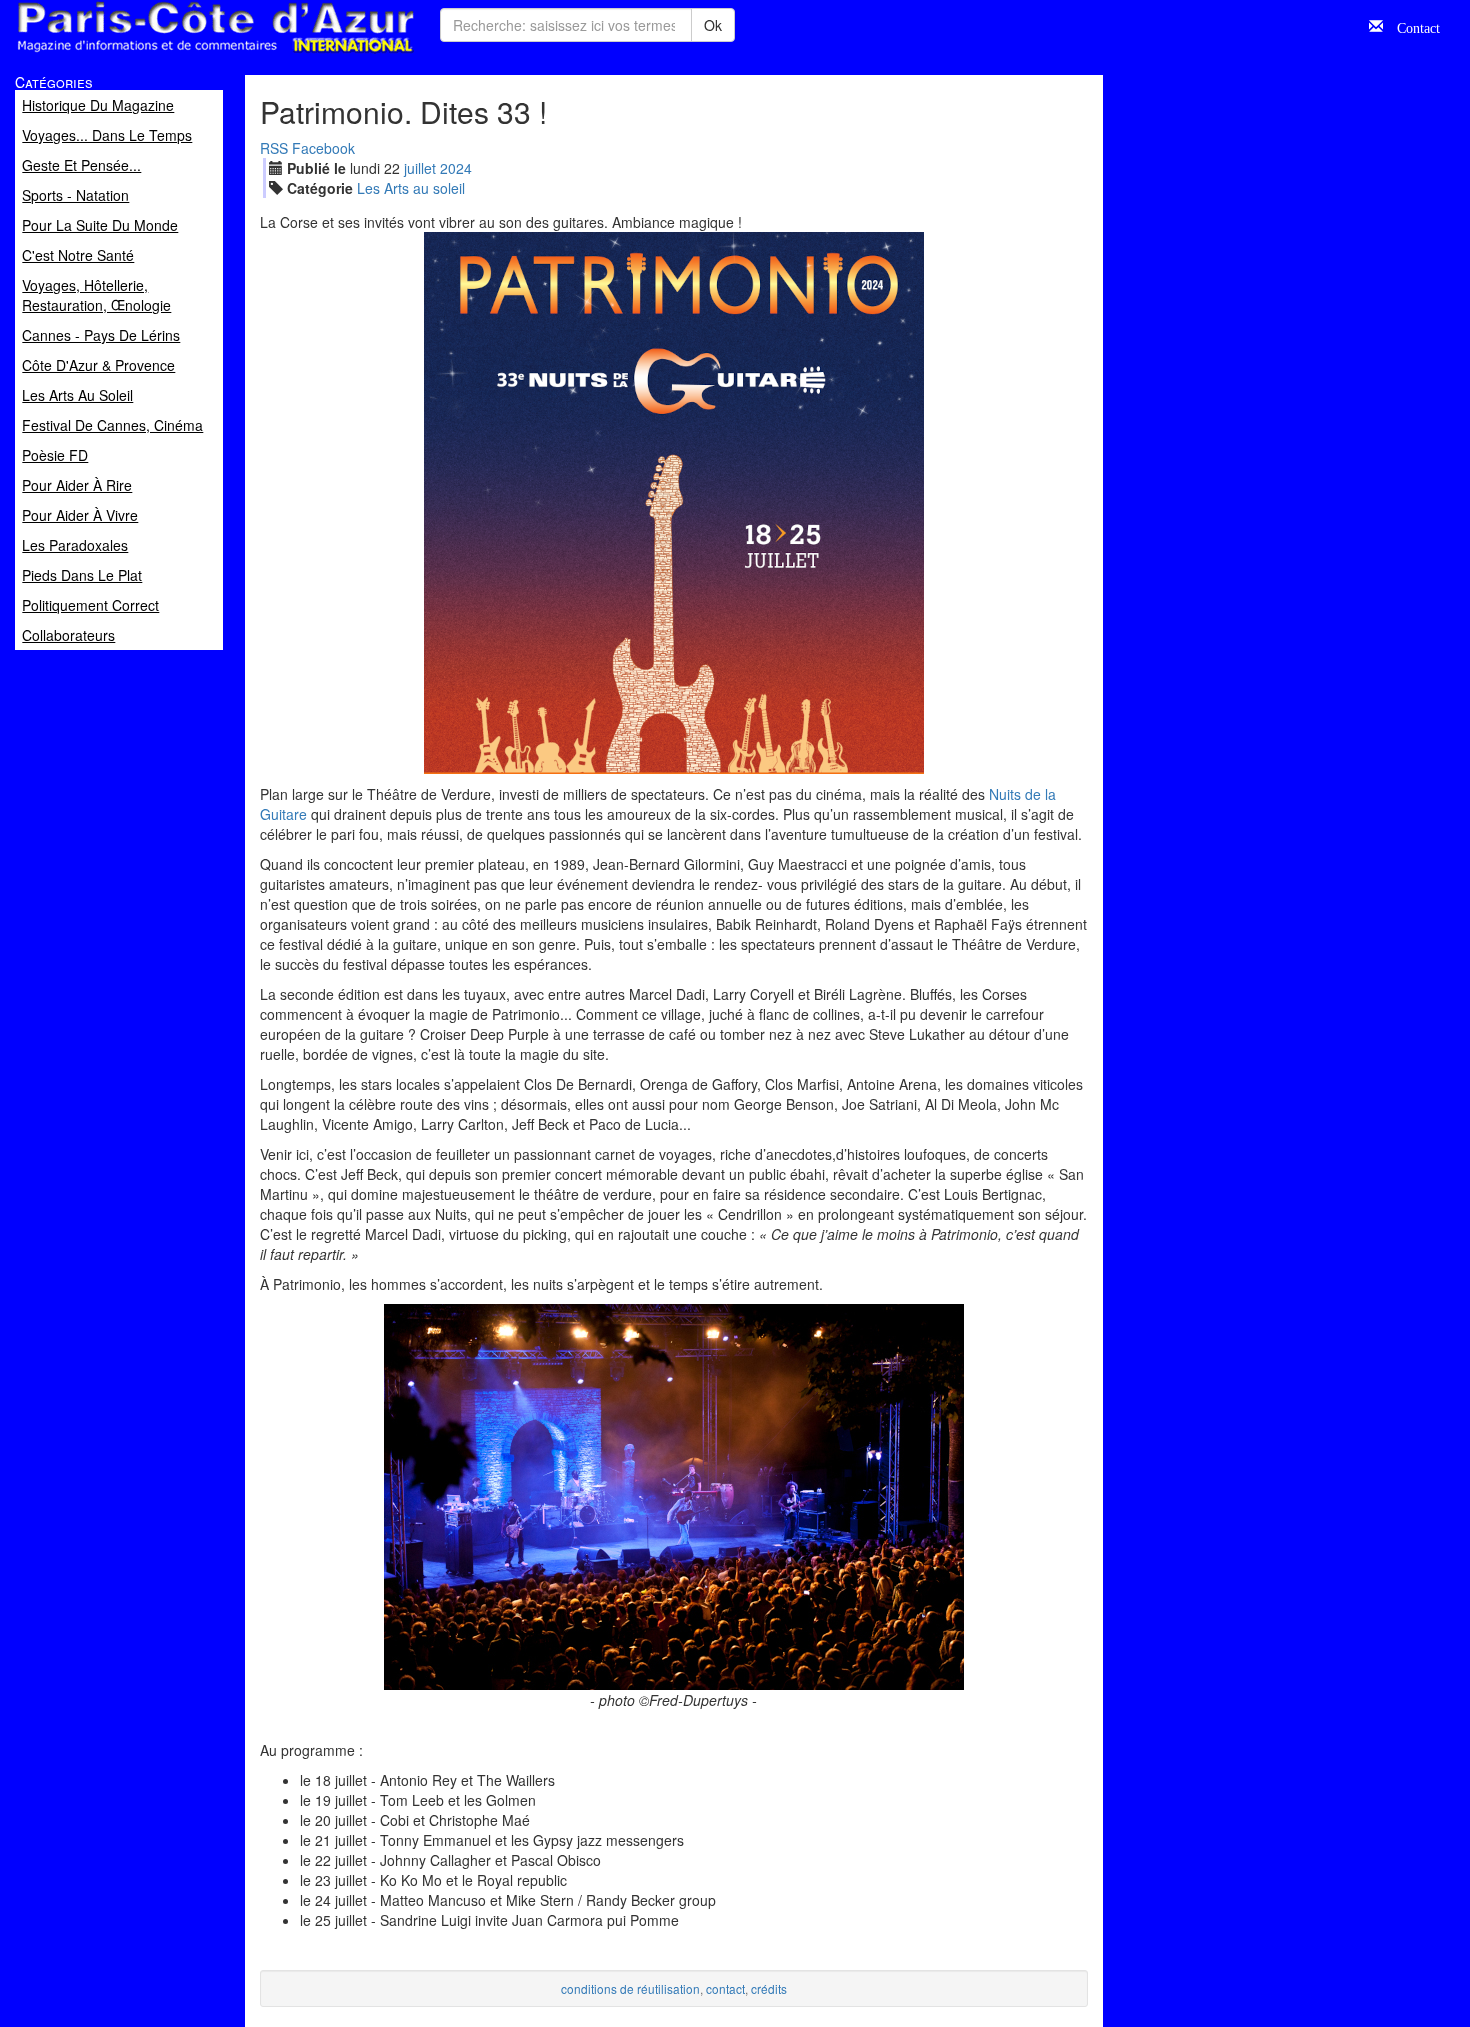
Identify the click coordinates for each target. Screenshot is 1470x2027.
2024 (456, 168)
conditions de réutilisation (630, 1988)
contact (725, 1988)
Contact (1411, 26)
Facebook (323, 148)
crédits (769, 1988)
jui (420, 168)
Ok (713, 25)
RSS (274, 148)
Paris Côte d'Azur (171, 53)
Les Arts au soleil (411, 188)
